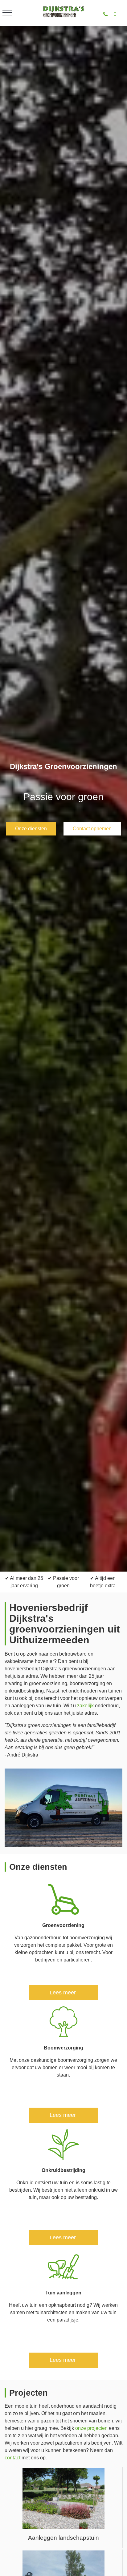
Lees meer (63, 1993)
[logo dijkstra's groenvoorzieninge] (63, 17)
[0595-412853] (105, 15)
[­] (7, 13)
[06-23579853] (115, 15)
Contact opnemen (92, 829)
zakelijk (85, 1706)
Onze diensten (31, 829)
